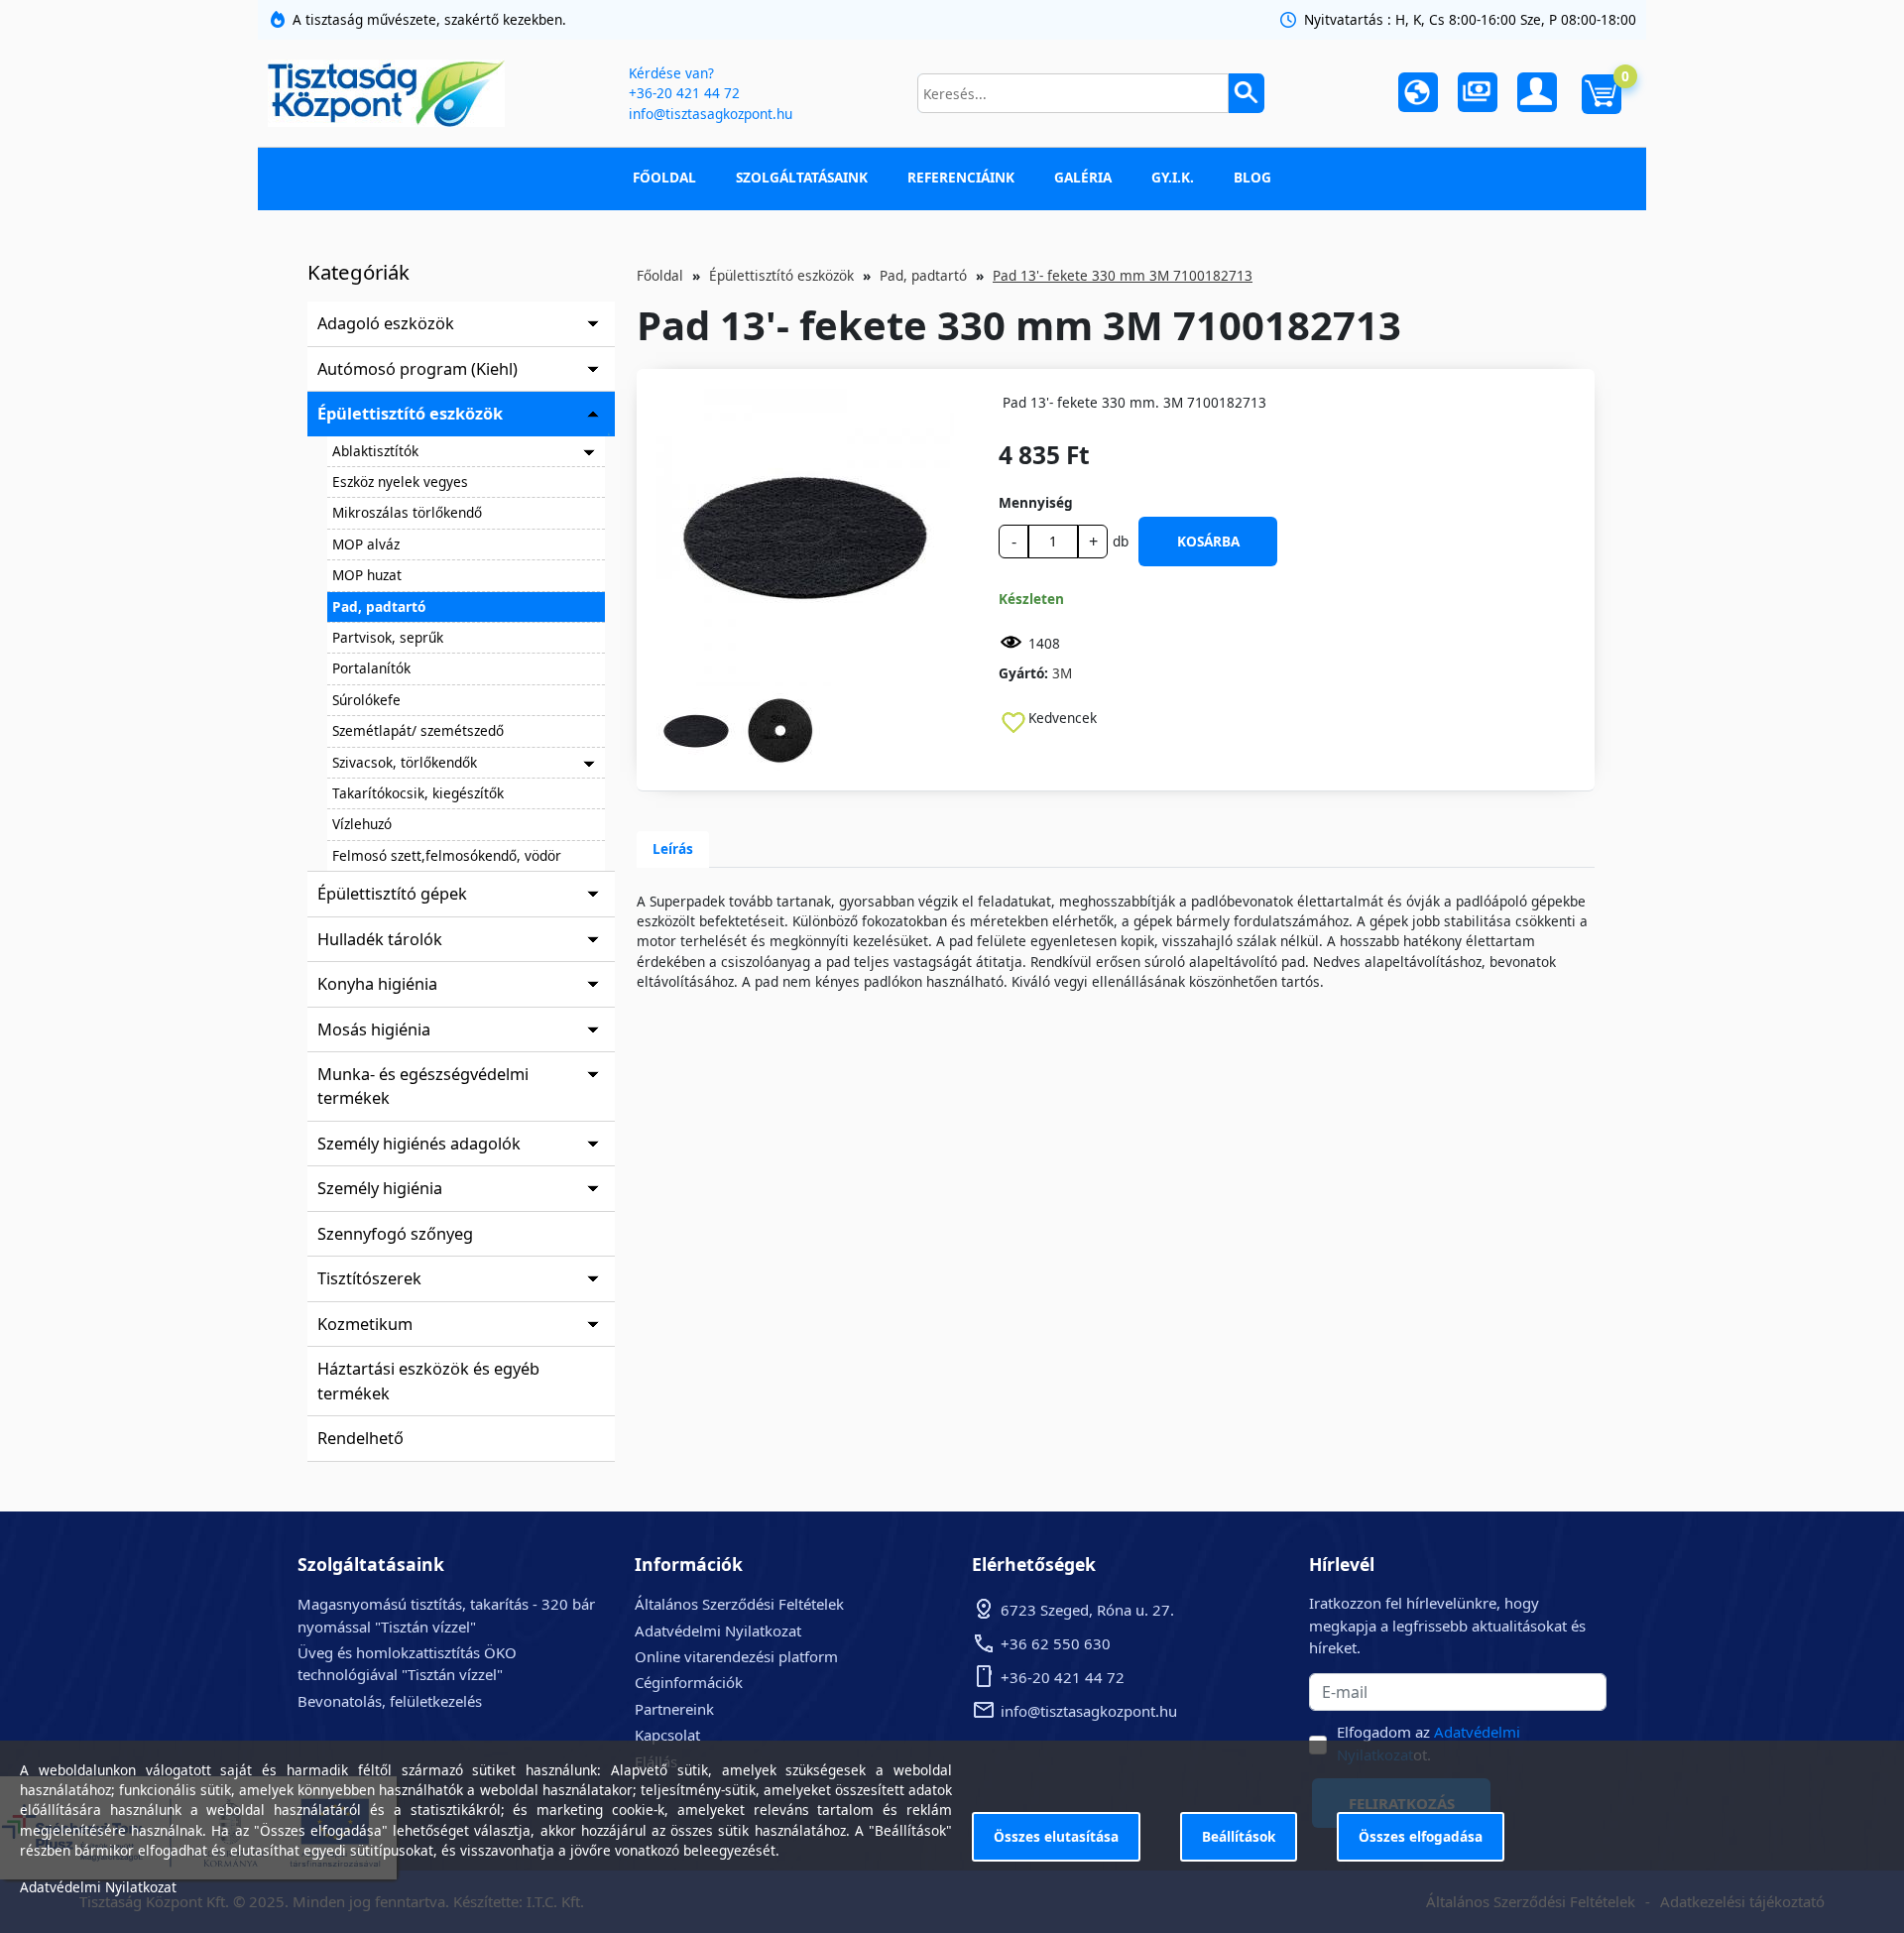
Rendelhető (360, 1438)
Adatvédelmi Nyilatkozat (718, 1631)
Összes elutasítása (1056, 1836)
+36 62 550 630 (1056, 1643)
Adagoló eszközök (386, 323)
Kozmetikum (365, 1324)
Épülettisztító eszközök (410, 414)
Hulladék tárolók (380, 939)
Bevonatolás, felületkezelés (390, 1701)
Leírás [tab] (673, 848)
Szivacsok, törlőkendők (405, 762)
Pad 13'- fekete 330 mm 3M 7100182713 (1123, 275)
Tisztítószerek (369, 1278)
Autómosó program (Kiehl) (417, 369)
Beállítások (1239, 1836)
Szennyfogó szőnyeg (395, 1234)
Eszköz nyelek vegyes (400, 482)
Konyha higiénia (377, 984)
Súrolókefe (366, 700)
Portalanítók (371, 668)
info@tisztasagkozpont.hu (711, 114)
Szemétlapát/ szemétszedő (418, 730)
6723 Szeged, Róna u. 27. (1087, 1610)
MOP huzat (367, 575)
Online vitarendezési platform (736, 1656)
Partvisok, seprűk (388, 637)
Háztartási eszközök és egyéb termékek (428, 1381)
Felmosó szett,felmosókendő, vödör (447, 855)
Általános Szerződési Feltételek (739, 1604)
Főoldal (664, 177)
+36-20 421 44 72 (684, 93)
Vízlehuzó (362, 824)
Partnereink (674, 1709)
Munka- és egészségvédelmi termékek (423, 1086)
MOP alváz (366, 544)
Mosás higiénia (374, 1029)
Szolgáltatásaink (802, 177)
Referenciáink (961, 177)
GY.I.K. (1173, 177)
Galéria (1083, 177)
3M (1062, 673)
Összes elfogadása (1421, 1836)
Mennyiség (1036, 502)
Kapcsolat (667, 1735)
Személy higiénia (380, 1188)
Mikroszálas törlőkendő (407, 512)
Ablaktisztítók (375, 451)
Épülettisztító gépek (392, 894)
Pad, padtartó (379, 606)
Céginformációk (689, 1682)
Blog (1252, 177)
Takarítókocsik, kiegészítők (418, 793)
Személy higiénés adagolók (419, 1144)
